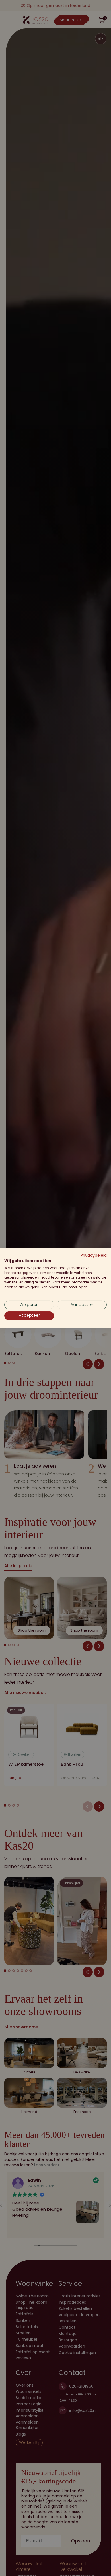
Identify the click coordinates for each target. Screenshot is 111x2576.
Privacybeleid (94, 1255)
